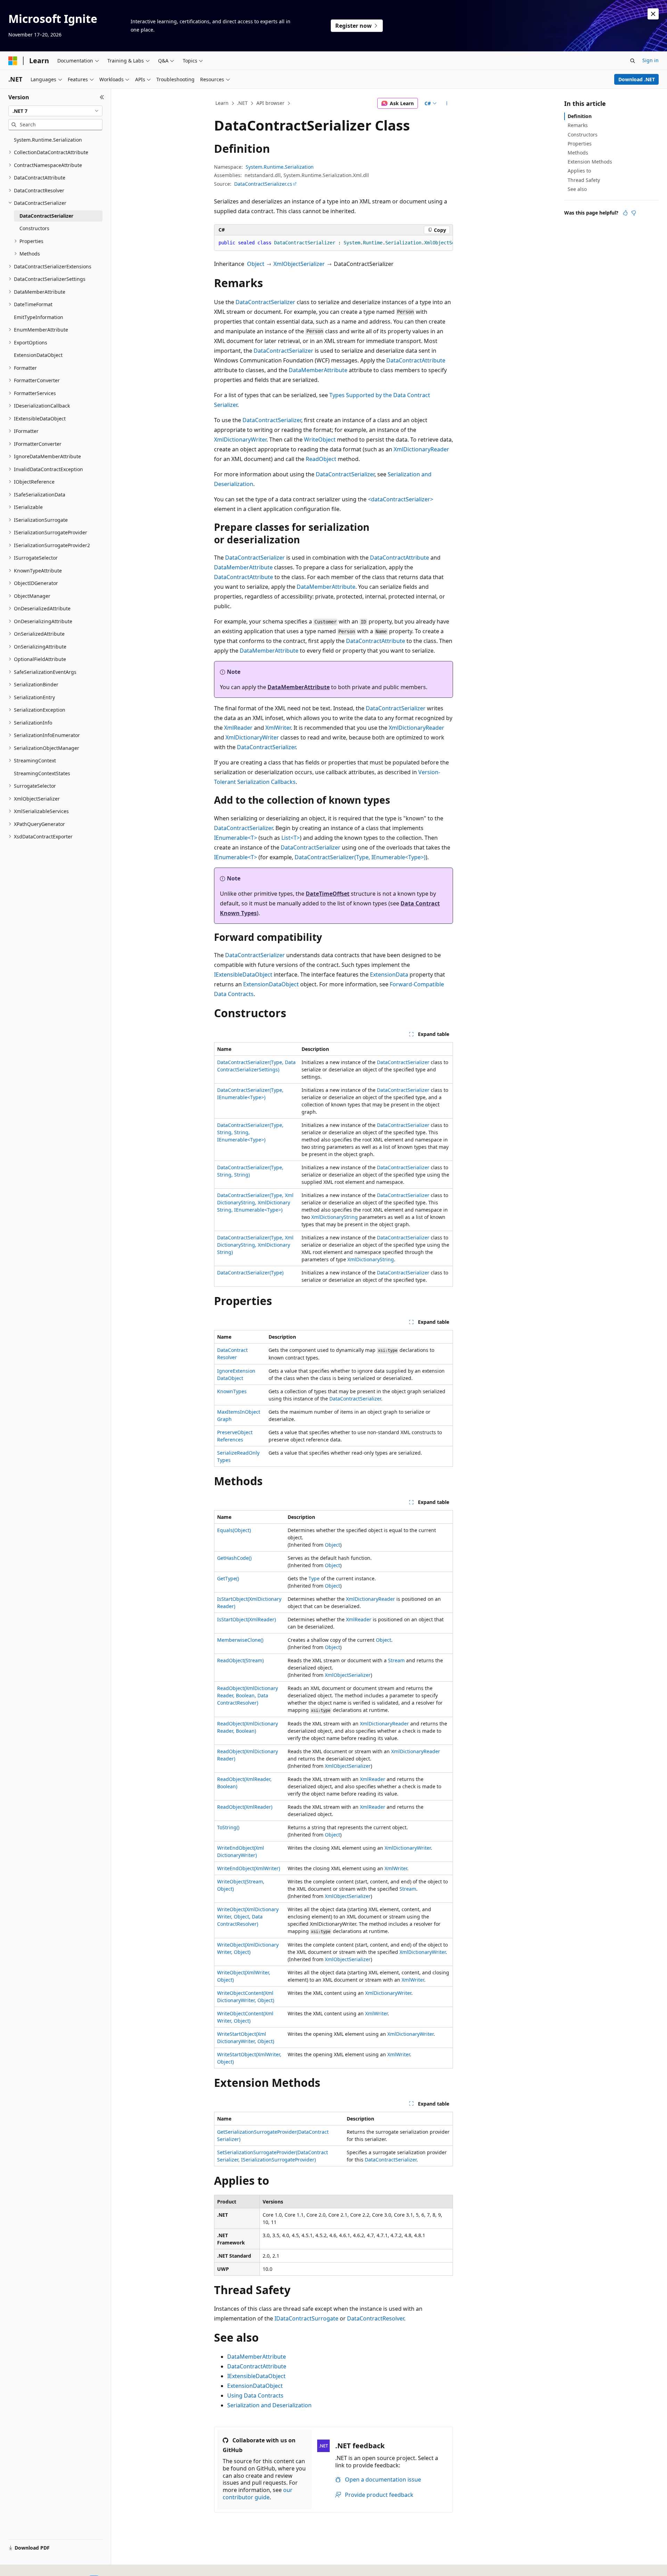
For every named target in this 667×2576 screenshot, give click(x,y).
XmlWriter (278, 728)
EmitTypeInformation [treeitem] (39, 317)
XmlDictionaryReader (421, 449)
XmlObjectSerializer (299, 264)
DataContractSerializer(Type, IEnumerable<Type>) (360, 857)
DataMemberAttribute (318, 370)
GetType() (228, 1578)
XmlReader (238, 728)
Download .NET (637, 79)
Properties (580, 144)
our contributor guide (258, 2494)
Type (314, 1578)
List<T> (291, 838)
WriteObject (320, 440)
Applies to (579, 171)
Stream (396, 1660)
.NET (242, 103)
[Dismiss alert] (653, 14)
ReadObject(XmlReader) (245, 1807)
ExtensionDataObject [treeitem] (38, 355)
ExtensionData (389, 975)
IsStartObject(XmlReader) (246, 1619)
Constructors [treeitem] (34, 228)
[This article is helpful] (625, 213)
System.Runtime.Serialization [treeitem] (48, 140)
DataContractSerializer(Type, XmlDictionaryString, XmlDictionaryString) (255, 1245)
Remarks (578, 125)
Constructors (583, 135)
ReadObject (321, 459)
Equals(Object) (234, 1530)
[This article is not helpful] (634, 213)
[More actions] (447, 103)
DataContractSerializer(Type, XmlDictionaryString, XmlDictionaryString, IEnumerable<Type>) (255, 1202)
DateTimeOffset (328, 894)
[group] (333, 243)
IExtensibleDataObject (243, 975)
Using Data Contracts (255, 2395)
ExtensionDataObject (271, 984)
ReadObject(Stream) (240, 1660)
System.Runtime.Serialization (280, 167)
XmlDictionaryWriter (240, 440)
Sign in (650, 60)
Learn (222, 103)
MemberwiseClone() (240, 1640)
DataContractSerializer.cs (263, 184)
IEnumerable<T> (236, 838)
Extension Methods (590, 162)
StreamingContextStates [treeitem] (42, 773)
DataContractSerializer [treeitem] (46, 216)
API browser (270, 103)
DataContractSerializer (265, 302)
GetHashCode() (234, 1558)
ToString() (228, 1827)
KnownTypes (232, 1391)
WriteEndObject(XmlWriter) (249, 1868)
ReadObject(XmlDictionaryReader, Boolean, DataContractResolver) (248, 1695)
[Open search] (633, 61)
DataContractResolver (376, 2318)
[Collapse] (102, 97)
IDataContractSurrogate (306, 2318)
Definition (580, 116)
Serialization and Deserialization (269, 2405)
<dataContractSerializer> (401, 499)
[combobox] (55, 111)
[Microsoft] (13, 61)
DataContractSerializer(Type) (250, 1273)
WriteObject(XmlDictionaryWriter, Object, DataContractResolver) (248, 1917)
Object (256, 264)
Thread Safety (584, 180)
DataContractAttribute (416, 360)
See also (577, 189)
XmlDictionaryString (335, 1217)
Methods (578, 153)
